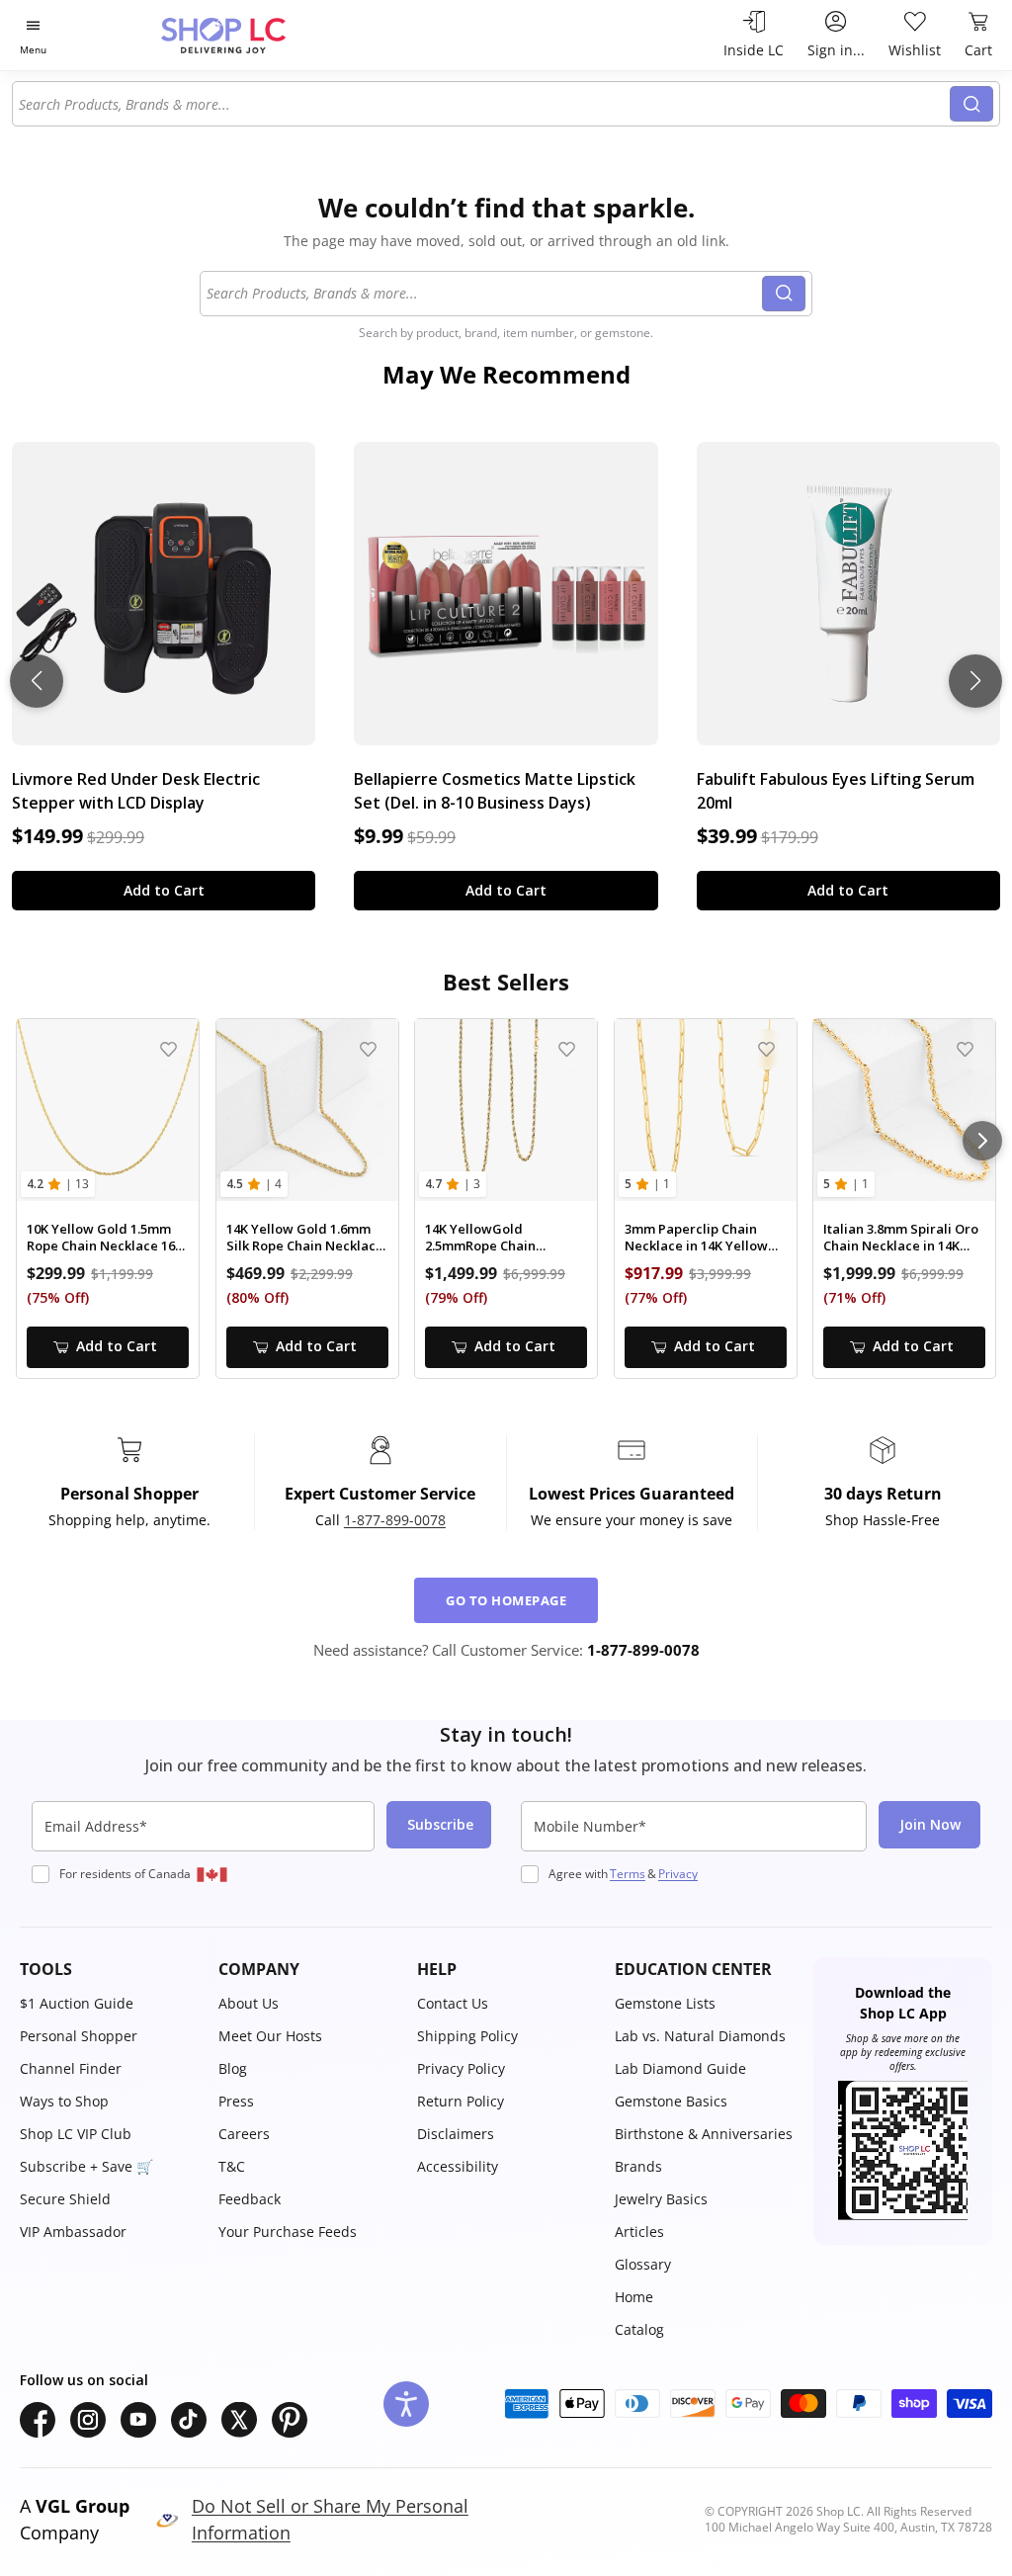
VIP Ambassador (73, 2232)
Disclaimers (456, 2134)
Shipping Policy (467, 2036)
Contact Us (453, 2003)
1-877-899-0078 (395, 1520)
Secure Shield (65, 2199)
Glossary (643, 2264)
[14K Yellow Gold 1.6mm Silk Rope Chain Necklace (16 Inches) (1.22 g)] (307, 1110)
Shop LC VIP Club (76, 2134)
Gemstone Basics (671, 2101)
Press (236, 2101)
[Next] (982, 1141)
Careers (244, 2134)
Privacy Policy (461, 2068)
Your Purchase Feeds (288, 2232)
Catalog (639, 2329)
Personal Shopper (79, 2036)
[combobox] (482, 104)
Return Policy (461, 2101)
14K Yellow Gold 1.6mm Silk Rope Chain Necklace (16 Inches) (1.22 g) (305, 1238)
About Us (249, 2003)
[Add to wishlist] (169, 1049)
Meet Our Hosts (270, 2036)
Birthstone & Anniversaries (704, 2134)
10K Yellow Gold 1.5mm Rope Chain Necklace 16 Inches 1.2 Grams (101, 1238)
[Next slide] (975, 681)
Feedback (250, 2199)
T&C (232, 2166)
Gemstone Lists (665, 2003)
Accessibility (458, 2166)
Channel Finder (71, 2068)
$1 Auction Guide (77, 2003)
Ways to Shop (64, 2101)
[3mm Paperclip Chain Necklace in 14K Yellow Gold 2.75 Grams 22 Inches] (706, 1110)
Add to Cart (164, 890)
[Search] (971, 104)
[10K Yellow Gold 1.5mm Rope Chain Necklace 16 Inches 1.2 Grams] (108, 1110)
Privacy (678, 1874)
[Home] (258, 35)
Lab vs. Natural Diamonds (700, 2036)
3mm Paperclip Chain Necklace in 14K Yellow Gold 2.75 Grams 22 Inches (696, 1238)
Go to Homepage (506, 1600)
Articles (639, 2232)
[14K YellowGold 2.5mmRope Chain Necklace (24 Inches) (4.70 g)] (506, 1110)
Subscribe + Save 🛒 (86, 2166)
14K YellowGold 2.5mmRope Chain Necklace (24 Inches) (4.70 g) (505, 1238)
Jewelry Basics (661, 2199)
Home (634, 2297)
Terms (628, 1874)
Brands (638, 2166)
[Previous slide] (37, 681)
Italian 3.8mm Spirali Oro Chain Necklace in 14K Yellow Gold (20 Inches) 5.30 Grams (901, 1238)
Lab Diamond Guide (680, 2068)
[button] (109, 1969)
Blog (233, 2068)
